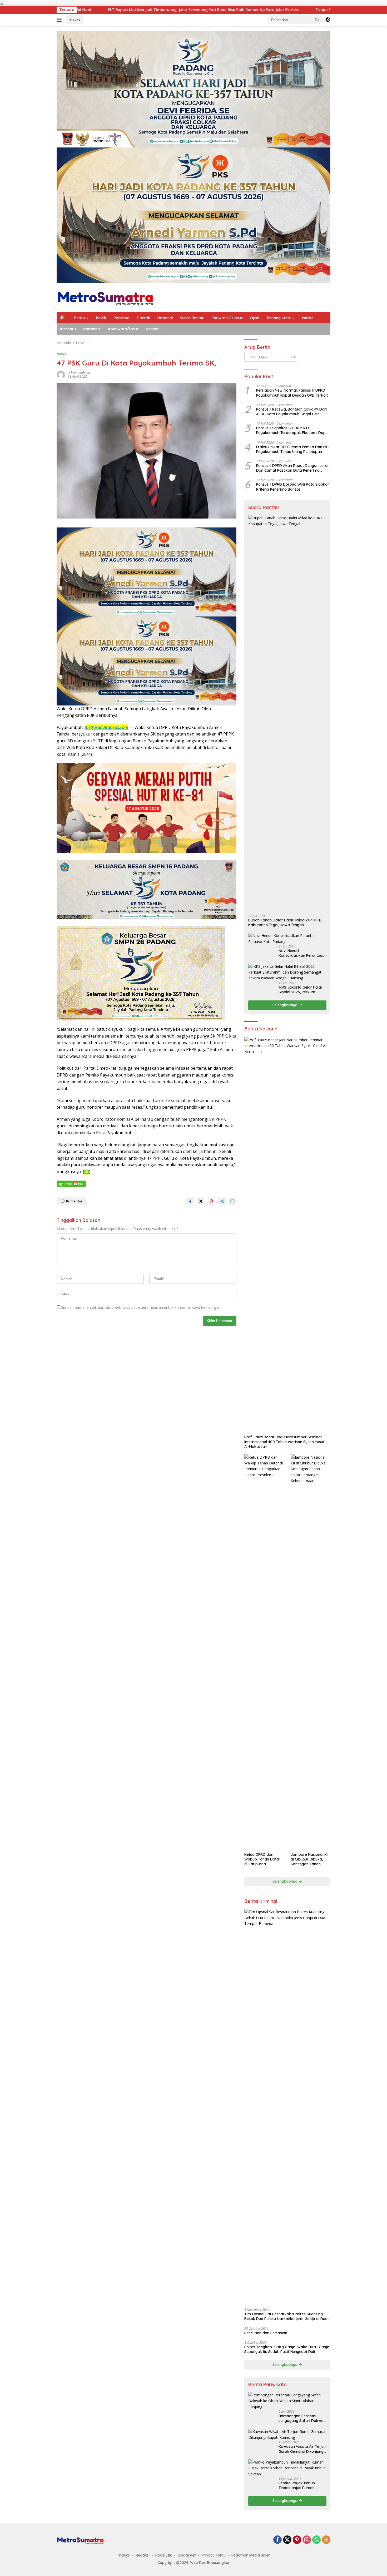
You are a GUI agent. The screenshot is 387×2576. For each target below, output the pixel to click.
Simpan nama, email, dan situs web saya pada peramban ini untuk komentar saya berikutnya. (140, 1307)
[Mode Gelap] (328, 20)
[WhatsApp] (316, 2540)
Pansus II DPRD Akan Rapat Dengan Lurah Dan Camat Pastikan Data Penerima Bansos (293, 468)
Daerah (143, 318)
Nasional (165, 318)
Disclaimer (187, 2555)
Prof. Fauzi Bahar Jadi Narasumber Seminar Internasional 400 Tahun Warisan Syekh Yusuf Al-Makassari (284, 1442)
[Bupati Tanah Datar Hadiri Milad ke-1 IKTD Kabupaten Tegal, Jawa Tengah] (287, 713)
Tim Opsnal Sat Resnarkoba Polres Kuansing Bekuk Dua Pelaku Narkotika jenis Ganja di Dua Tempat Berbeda (286, 2316)
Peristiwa (122, 318)
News (61, 354)
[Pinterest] (297, 2540)
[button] (317, 19)
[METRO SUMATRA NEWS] (105, 297)
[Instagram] (307, 2540)
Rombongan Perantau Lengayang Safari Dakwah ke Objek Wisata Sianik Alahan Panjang (302, 2418)
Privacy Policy (214, 2555)
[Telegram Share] (222, 1201)
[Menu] (60, 20)
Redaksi (143, 2555)
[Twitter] (287, 2540)
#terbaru (68, 329)
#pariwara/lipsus (123, 329)
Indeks (75, 19)
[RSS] (326, 2540)
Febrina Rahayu (79, 373)
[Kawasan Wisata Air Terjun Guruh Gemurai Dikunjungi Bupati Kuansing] (287, 2435)
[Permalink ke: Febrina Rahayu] (61, 374)
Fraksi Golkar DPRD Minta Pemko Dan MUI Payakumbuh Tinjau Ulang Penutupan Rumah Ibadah (293, 449)
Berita (80, 318)
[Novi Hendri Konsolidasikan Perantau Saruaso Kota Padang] (287, 939)
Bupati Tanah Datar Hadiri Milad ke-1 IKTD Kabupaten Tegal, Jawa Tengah (285, 922)
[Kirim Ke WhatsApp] (232, 1201)
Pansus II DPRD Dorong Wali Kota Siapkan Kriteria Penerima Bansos (293, 487)
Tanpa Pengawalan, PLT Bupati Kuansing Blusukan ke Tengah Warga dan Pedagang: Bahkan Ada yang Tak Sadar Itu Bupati (191, 10)
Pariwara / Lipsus (227, 318)
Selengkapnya (286, 1005)
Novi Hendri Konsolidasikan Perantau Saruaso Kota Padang (300, 953)
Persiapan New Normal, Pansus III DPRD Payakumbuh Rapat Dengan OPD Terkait (292, 393)
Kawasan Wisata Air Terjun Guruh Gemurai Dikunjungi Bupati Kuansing (302, 2449)
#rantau (153, 329)
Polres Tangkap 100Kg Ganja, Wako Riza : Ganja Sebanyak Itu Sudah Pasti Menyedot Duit (287, 2349)
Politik (101, 318)
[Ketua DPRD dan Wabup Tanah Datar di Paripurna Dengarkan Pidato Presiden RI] (264, 1652)
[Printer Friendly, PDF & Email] (71, 1184)
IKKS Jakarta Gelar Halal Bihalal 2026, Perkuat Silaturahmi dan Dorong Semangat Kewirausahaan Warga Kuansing (302, 990)
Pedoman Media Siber (251, 2555)
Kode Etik (164, 2555)
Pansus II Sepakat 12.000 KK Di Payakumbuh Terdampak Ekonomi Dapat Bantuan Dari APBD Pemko (293, 430)
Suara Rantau (192, 318)
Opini (255, 318)
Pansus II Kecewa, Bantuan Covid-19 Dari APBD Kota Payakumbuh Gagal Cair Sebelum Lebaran (291, 412)
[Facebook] (277, 2540)
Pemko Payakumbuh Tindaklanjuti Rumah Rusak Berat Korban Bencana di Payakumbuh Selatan (300, 2485)
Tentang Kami (279, 318)
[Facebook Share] (190, 1201)
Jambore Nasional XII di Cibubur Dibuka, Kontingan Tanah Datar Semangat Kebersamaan (309, 1859)
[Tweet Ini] (201, 1201)
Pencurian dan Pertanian (266, 2333)
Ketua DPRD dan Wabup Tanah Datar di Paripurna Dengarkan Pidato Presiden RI (262, 1859)
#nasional (92, 329)
